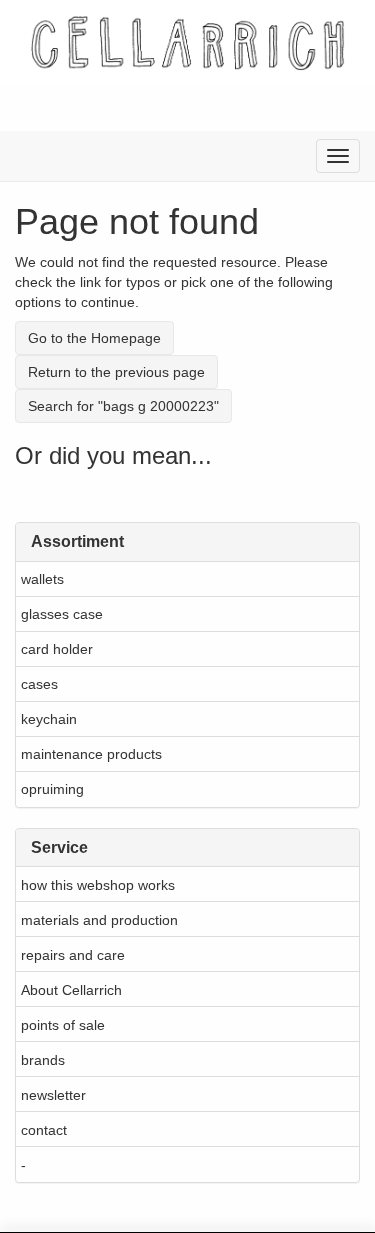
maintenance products (91, 754)
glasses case (62, 614)
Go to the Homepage (94, 338)
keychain (49, 719)
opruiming (52, 789)
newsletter (53, 1095)
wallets (42, 579)
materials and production (99, 920)
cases (39, 684)
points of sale (63, 1025)
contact (44, 1130)
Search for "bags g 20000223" (123, 406)
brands (43, 1060)
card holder (57, 649)
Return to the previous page (116, 372)
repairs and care (73, 955)
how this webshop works (98, 885)
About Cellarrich (71, 990)
